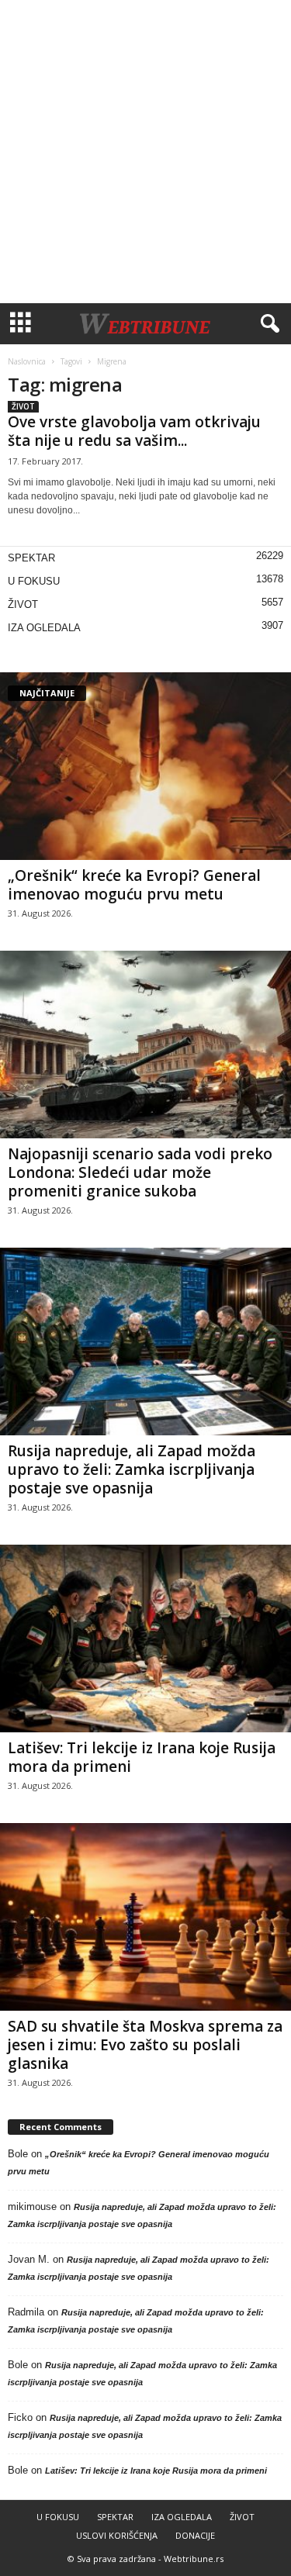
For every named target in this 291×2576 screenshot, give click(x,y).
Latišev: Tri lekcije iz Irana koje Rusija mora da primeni (142, 1757)
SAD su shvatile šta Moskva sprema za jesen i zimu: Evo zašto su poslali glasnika (145, 2045)
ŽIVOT (23, 406)
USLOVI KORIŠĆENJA (117, 2535)
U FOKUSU (34, 581)
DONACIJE (195, 2535)
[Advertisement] (145, 152)
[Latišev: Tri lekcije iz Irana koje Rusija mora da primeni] (145, 1638)
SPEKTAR (31, 558)
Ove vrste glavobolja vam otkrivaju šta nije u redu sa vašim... (134, 431)
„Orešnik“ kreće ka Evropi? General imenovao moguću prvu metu (134, 885)
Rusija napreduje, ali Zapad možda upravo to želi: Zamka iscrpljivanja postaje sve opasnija (132, 1469)
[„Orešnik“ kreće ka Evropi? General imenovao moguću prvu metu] (145, 766)
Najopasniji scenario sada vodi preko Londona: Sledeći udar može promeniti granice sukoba (140, 1172)
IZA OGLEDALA (44, 628)
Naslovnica (27, 361)
